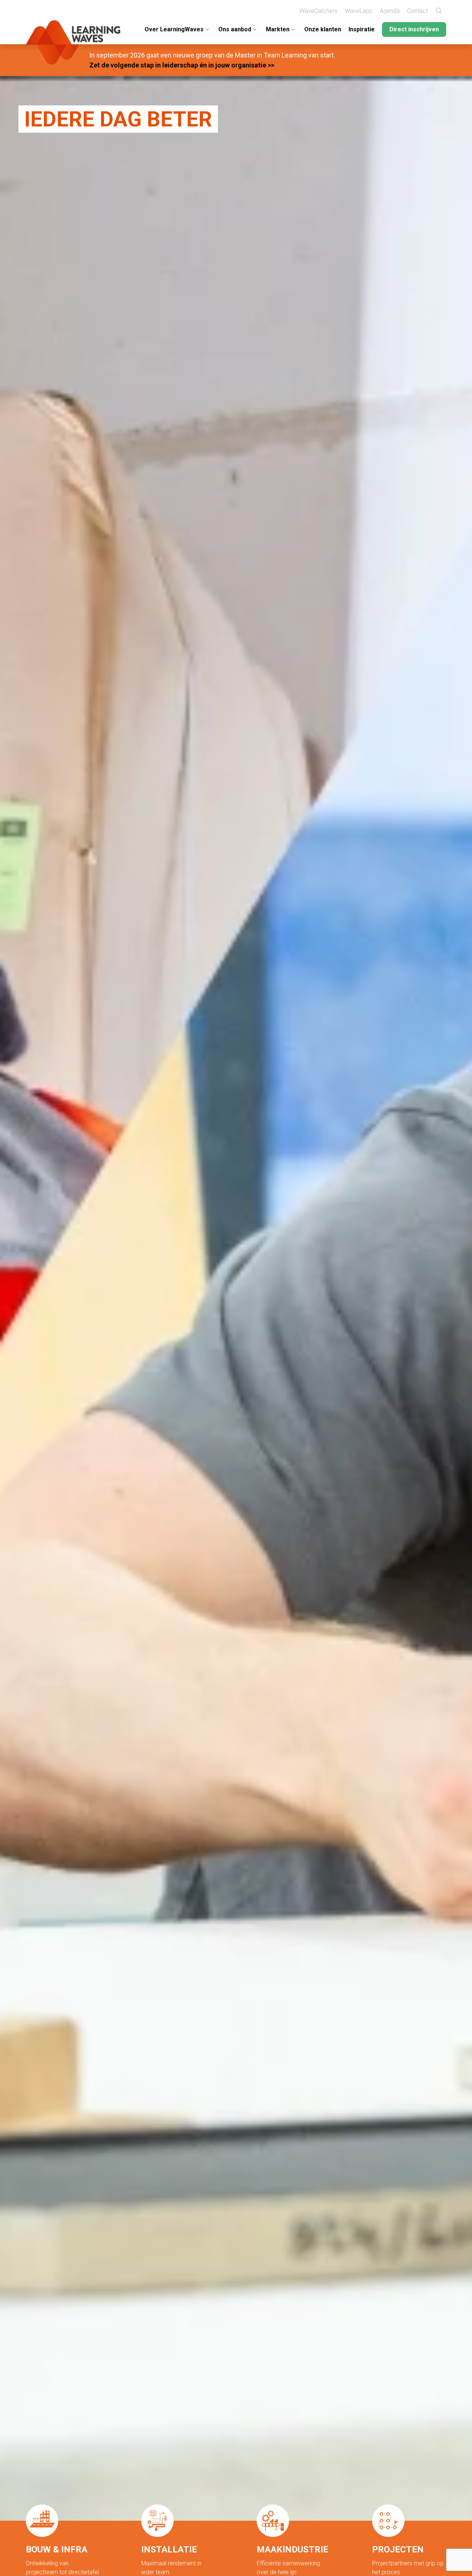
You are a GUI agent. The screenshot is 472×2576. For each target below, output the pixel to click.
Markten (278, 29)
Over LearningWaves (174, 29)
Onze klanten (323, 29)
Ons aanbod (235, 29)
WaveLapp (359, 11)
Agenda (390, 11)
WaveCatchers (318, 11)
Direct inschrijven (414, 29)
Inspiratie (362, 29)
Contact (417, 11)
